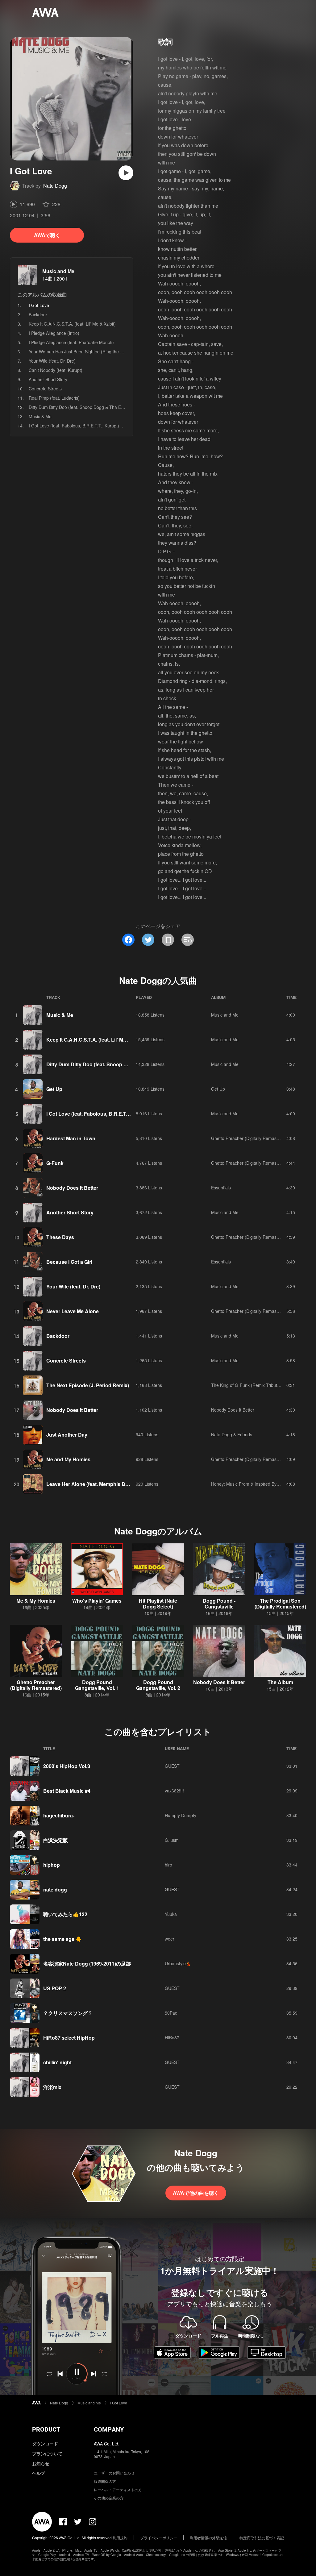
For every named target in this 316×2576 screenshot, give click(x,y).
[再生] (126, 173)
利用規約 (120, 2538)
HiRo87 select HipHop (69, 2038)
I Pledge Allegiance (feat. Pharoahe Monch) (71, 342)
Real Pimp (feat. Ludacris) (54, 398)
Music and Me (58, 271)
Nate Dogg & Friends (232, 1434)
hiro (168, 1865)
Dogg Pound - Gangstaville (219, 1604)
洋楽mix (52, 2087)
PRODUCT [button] (46, 2429)
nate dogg (55, 1889)
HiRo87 (172, 2037)
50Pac (171, 2013)
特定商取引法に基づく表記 (262, 2538)
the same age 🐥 (62, 1939)
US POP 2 (55, 1988)
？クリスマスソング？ (68, 2013)
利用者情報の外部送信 (208, 2538)
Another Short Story (48, 379)
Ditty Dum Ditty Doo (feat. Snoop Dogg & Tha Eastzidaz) (84, 407)
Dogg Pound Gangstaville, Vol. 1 (97, 1685)
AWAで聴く (47, 235)
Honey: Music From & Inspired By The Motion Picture (263, 1484)
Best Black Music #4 (67, 1791)
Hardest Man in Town (71, 1138)
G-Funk (55, 1163)
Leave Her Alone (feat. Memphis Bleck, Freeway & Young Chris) (120, 1484)
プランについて (47, 2453)
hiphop (52, 1865)
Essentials (221, 1188)
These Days (60, 1237)
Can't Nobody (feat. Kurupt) (56, 370)
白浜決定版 (56, 1840)
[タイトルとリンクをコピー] (168, 940)
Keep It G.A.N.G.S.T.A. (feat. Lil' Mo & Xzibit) (72, 324)
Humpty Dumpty (181, 1815)
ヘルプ (39, 2473)
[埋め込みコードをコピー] (188, 940)
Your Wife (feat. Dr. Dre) (52, 361)
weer (170, 1939)
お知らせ (41, 2463)
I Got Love (119, 2403)
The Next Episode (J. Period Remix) (88, 1385)
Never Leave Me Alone (73, 1311)
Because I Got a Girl (69, 1262)
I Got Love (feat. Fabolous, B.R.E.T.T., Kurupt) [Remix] (82, 426)
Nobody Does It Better (72, 1188)
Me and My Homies (68, 1459)
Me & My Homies (36, 1601)
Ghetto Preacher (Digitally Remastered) (250, 1138)
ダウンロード (45, 2444)
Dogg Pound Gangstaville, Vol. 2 (158, 1685)
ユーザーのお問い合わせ (114, 2473)
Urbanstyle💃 (178, 1963)
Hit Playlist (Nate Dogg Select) (158, 1604)
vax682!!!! (174, 1791)
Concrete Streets (45, 389)
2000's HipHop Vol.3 (67, 1766)
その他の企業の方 (109, 2498)
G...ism (172, 1840)
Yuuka (171, 1914)
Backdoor (38, 314)
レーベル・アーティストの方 (118, 2489)
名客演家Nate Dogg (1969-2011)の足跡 (87, 1964)
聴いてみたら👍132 (65, 1914)
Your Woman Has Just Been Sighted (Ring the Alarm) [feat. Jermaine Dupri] (103, 352)
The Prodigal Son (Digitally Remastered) (280, 1604)
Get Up (54, 1089)
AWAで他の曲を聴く (196, 2193)
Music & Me (40, 416)
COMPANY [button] (109, 2429)
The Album (280, 1682)
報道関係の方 (105, 2481)
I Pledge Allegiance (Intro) (54, 333)
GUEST (172, 1766)
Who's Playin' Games (97, 1601)
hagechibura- (59, 1815)
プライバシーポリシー (159, 2538)
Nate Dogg (55, 186)
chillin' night (57, 2062)
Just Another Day (67, 1435)
